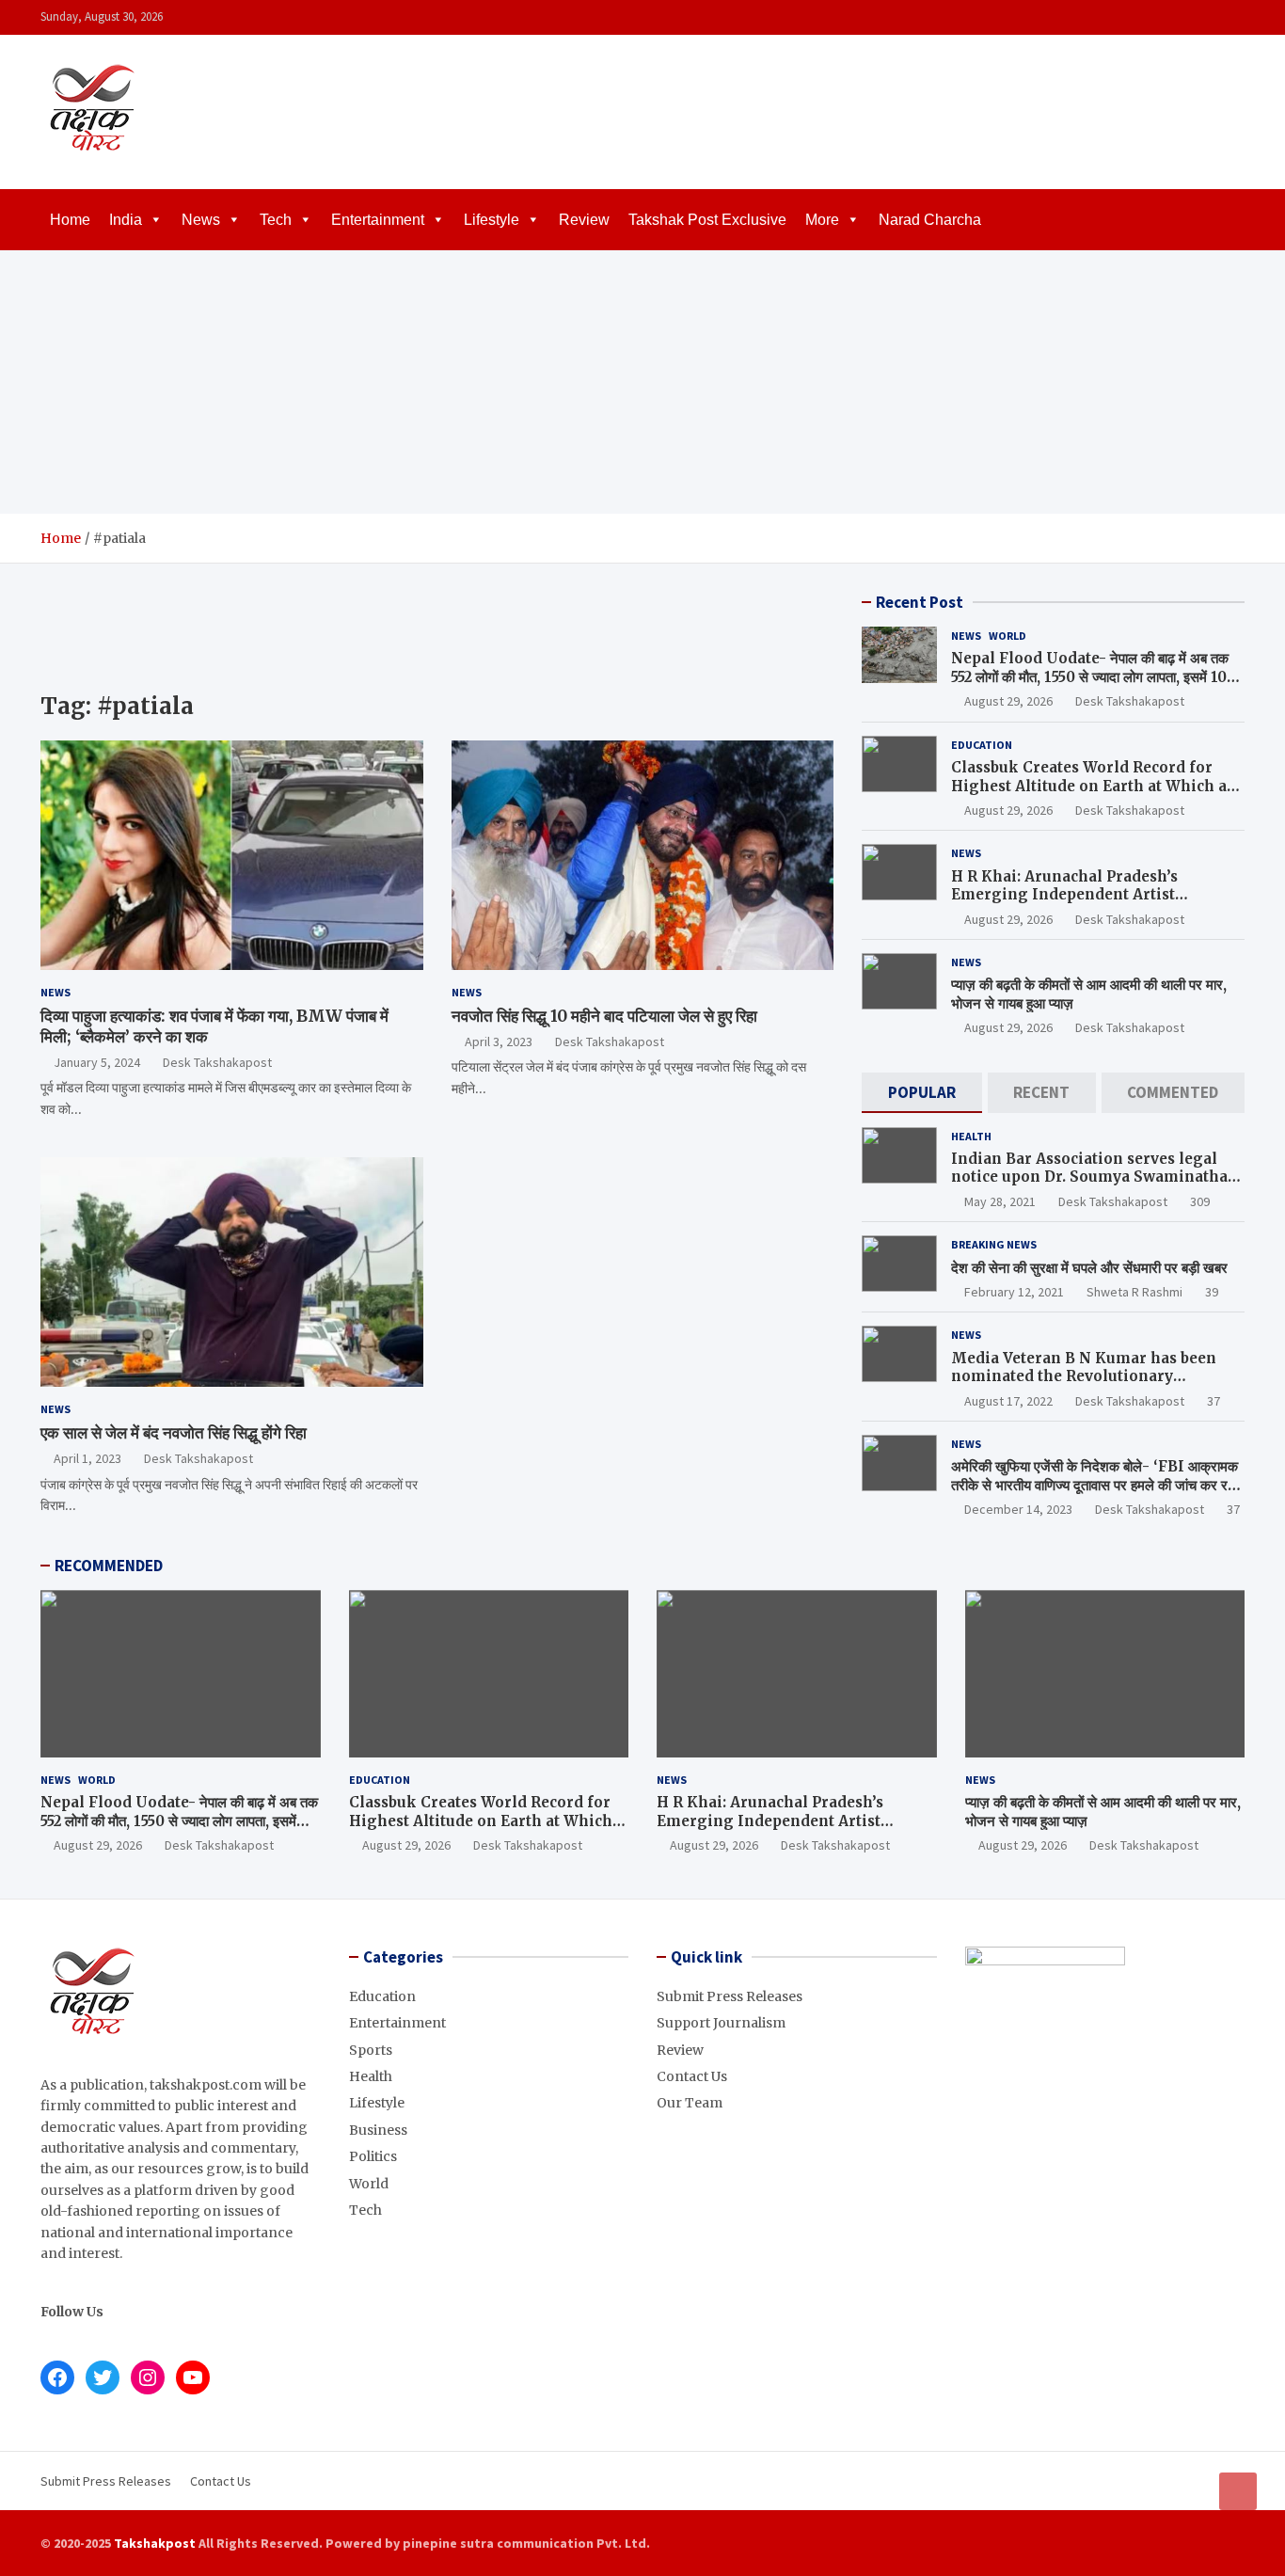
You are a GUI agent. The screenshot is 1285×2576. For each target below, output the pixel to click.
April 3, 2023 (499, 1042)
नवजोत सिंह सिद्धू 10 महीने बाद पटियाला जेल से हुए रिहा (604, 1016)
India (126, 220)
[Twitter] (1208, 17)
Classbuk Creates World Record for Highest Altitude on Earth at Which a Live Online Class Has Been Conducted (1095, 786)
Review (584, 220)
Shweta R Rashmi (1134, 1292)
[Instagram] (1183, 17)
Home (70, 220)
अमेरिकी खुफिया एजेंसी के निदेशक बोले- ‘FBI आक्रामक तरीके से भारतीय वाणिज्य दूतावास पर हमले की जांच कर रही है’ (1095, 1485)
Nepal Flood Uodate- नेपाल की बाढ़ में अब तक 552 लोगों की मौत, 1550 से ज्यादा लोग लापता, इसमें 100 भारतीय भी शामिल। (1094, 676)
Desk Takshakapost (217, 1062)
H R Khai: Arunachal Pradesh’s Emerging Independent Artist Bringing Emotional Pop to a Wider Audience (1084, 904)
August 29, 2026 (1008, 701)
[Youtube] (1232, 17)
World (1007, 636)
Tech (276, 220)
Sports (371, 2050)
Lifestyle (492, 220)
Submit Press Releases (730, 1996)
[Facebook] (1159, 17)
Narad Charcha (930, 220)
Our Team (690, 2103)
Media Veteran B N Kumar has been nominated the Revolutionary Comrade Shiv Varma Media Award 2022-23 (1084, 1386)
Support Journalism (721, 2023)
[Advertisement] (642, 382)
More (822, 220)
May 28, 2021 (1000, 1201)
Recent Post (920, 602)
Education (982, 745)
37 (1214, 1401)
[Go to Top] (1238, 2491)
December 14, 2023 (1018, 1509)
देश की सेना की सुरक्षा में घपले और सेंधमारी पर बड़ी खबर (1089, 1268)
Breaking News (994, 1244)
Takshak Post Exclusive (707, 220)
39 (1212, 1292)
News (201, 220)
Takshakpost (155, 2543)
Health (971, 1136)
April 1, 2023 (87, 1458)
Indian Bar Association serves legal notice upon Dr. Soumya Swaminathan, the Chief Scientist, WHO (1096, 1177)
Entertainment (378, 220)
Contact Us (692, 2076)
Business (378, 2130)
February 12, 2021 (1014, 1292)
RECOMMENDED (109, 1566)
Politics (373, 2156)
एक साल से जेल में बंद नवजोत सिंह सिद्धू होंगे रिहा (174, 1433)
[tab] (921, 1093)
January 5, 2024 (97, 1062)
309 (1200, 1201)
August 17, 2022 (1008, 1401)
